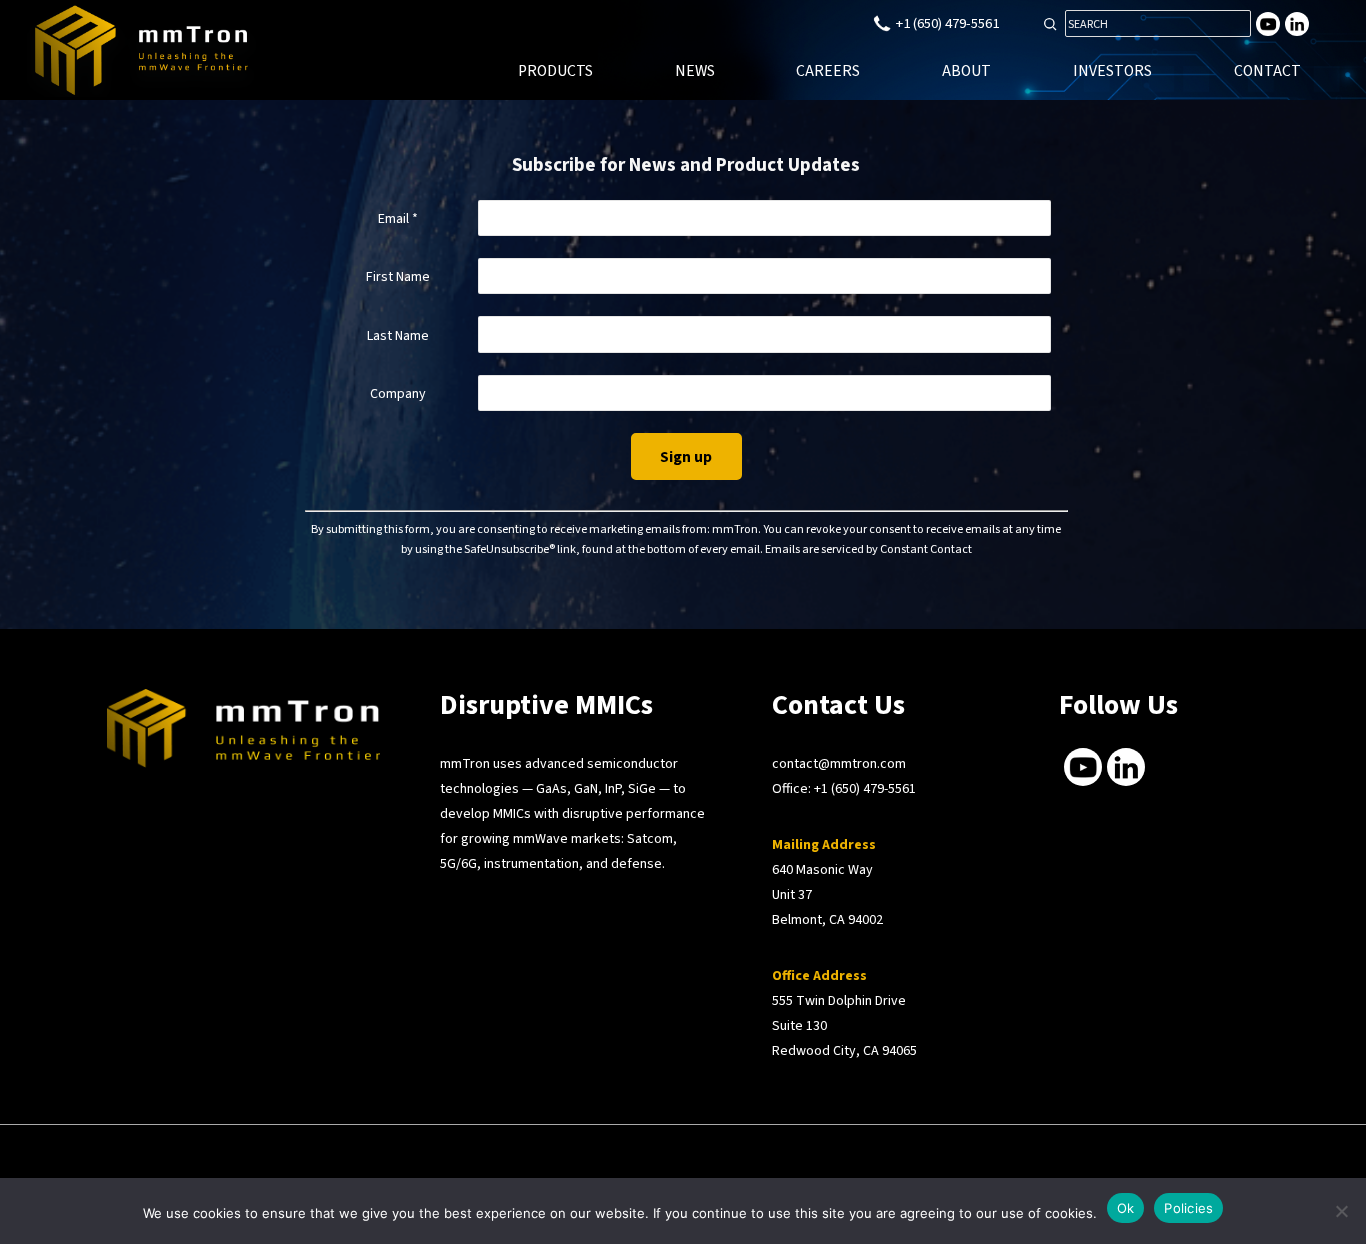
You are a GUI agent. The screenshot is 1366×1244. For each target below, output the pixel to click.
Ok (1126, 1208)
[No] (1341, 1211)
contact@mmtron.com (839, 764)
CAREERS (828, 71)
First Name (398, 277)
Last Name (398, 336)
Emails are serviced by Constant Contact (868, 549)
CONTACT (1267, 71)
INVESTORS (1112, 71)
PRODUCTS (555, 71)
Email (398, 219)
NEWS (695, 71)
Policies (1188, 1208)
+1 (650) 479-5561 (865, 789)
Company (398, 394)
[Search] (1050, 24)
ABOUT (966, 71)
